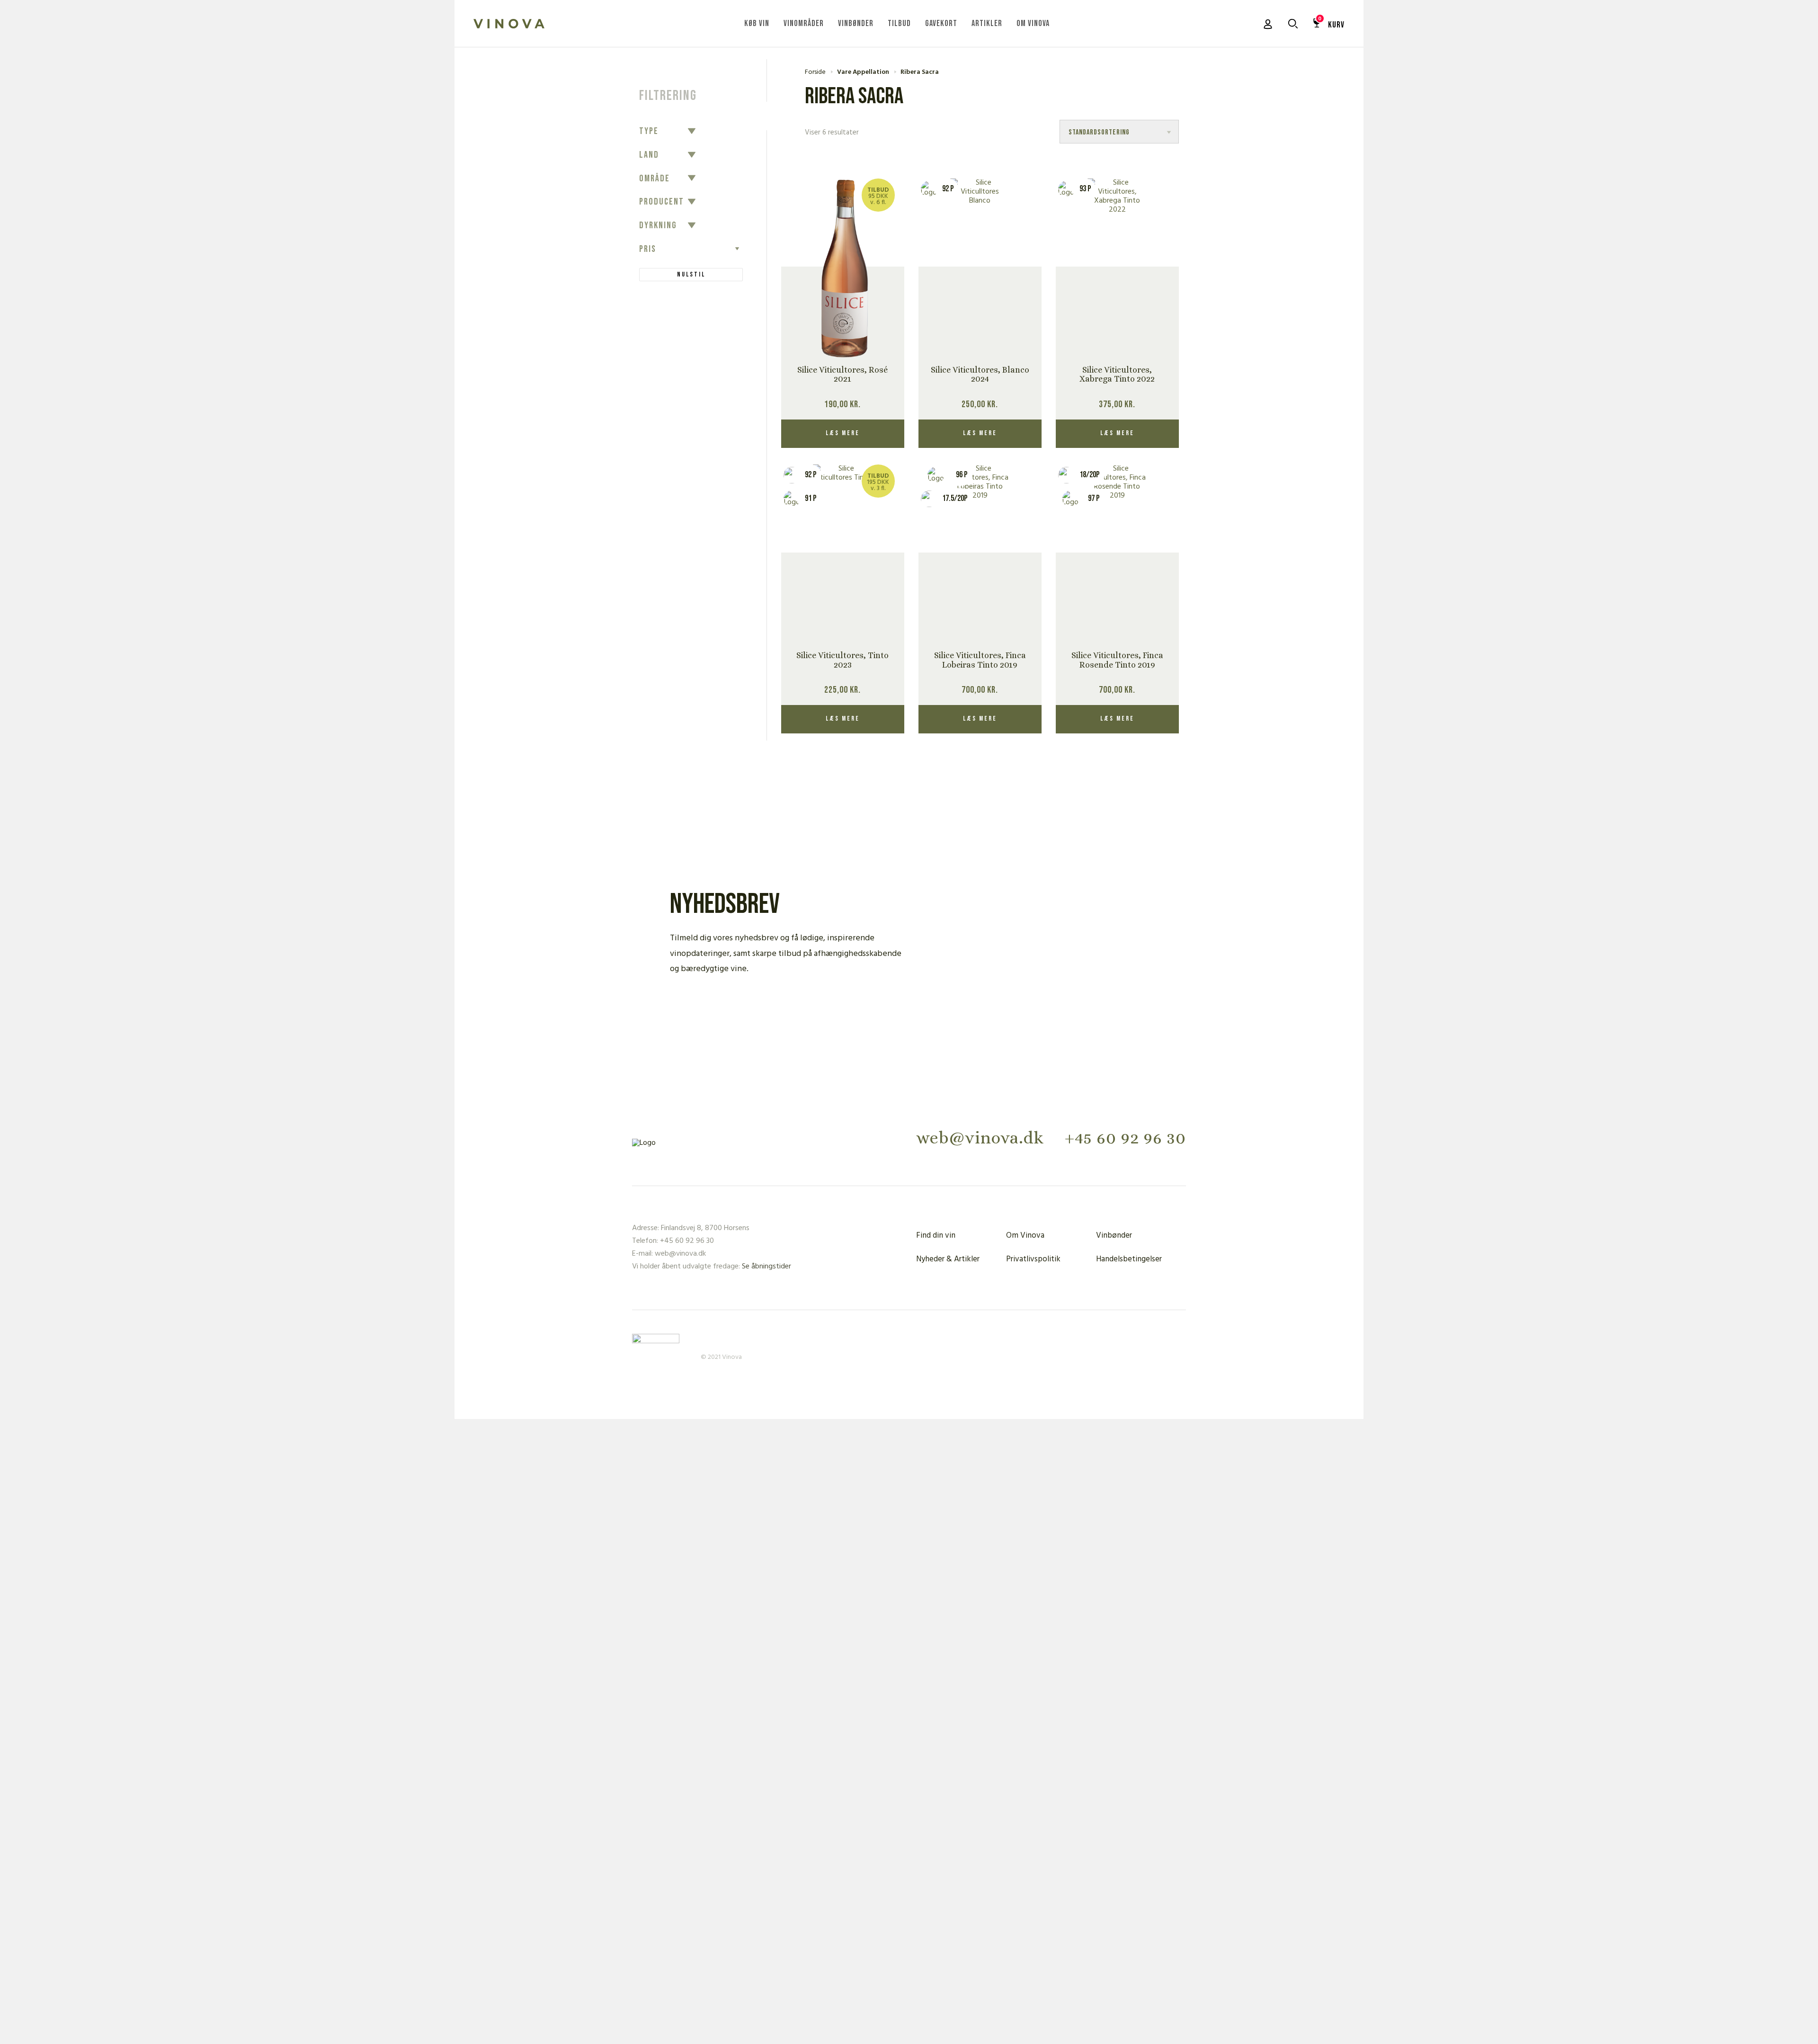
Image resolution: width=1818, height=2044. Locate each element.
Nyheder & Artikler (948, 1259)
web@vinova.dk (980, 1138)
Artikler (987, 23)
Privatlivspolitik (1033, 1259)
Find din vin (936, 1236)
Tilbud (899, 23)
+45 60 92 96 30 (1125, 1138)
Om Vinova (1033, 23)
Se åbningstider (766, 1267)
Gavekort (941, 23)
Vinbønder (856, 23)
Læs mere (843, 433)
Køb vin (757, 23)
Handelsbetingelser (1129, 1259)
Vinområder (804, 23)
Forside (815, 72)
